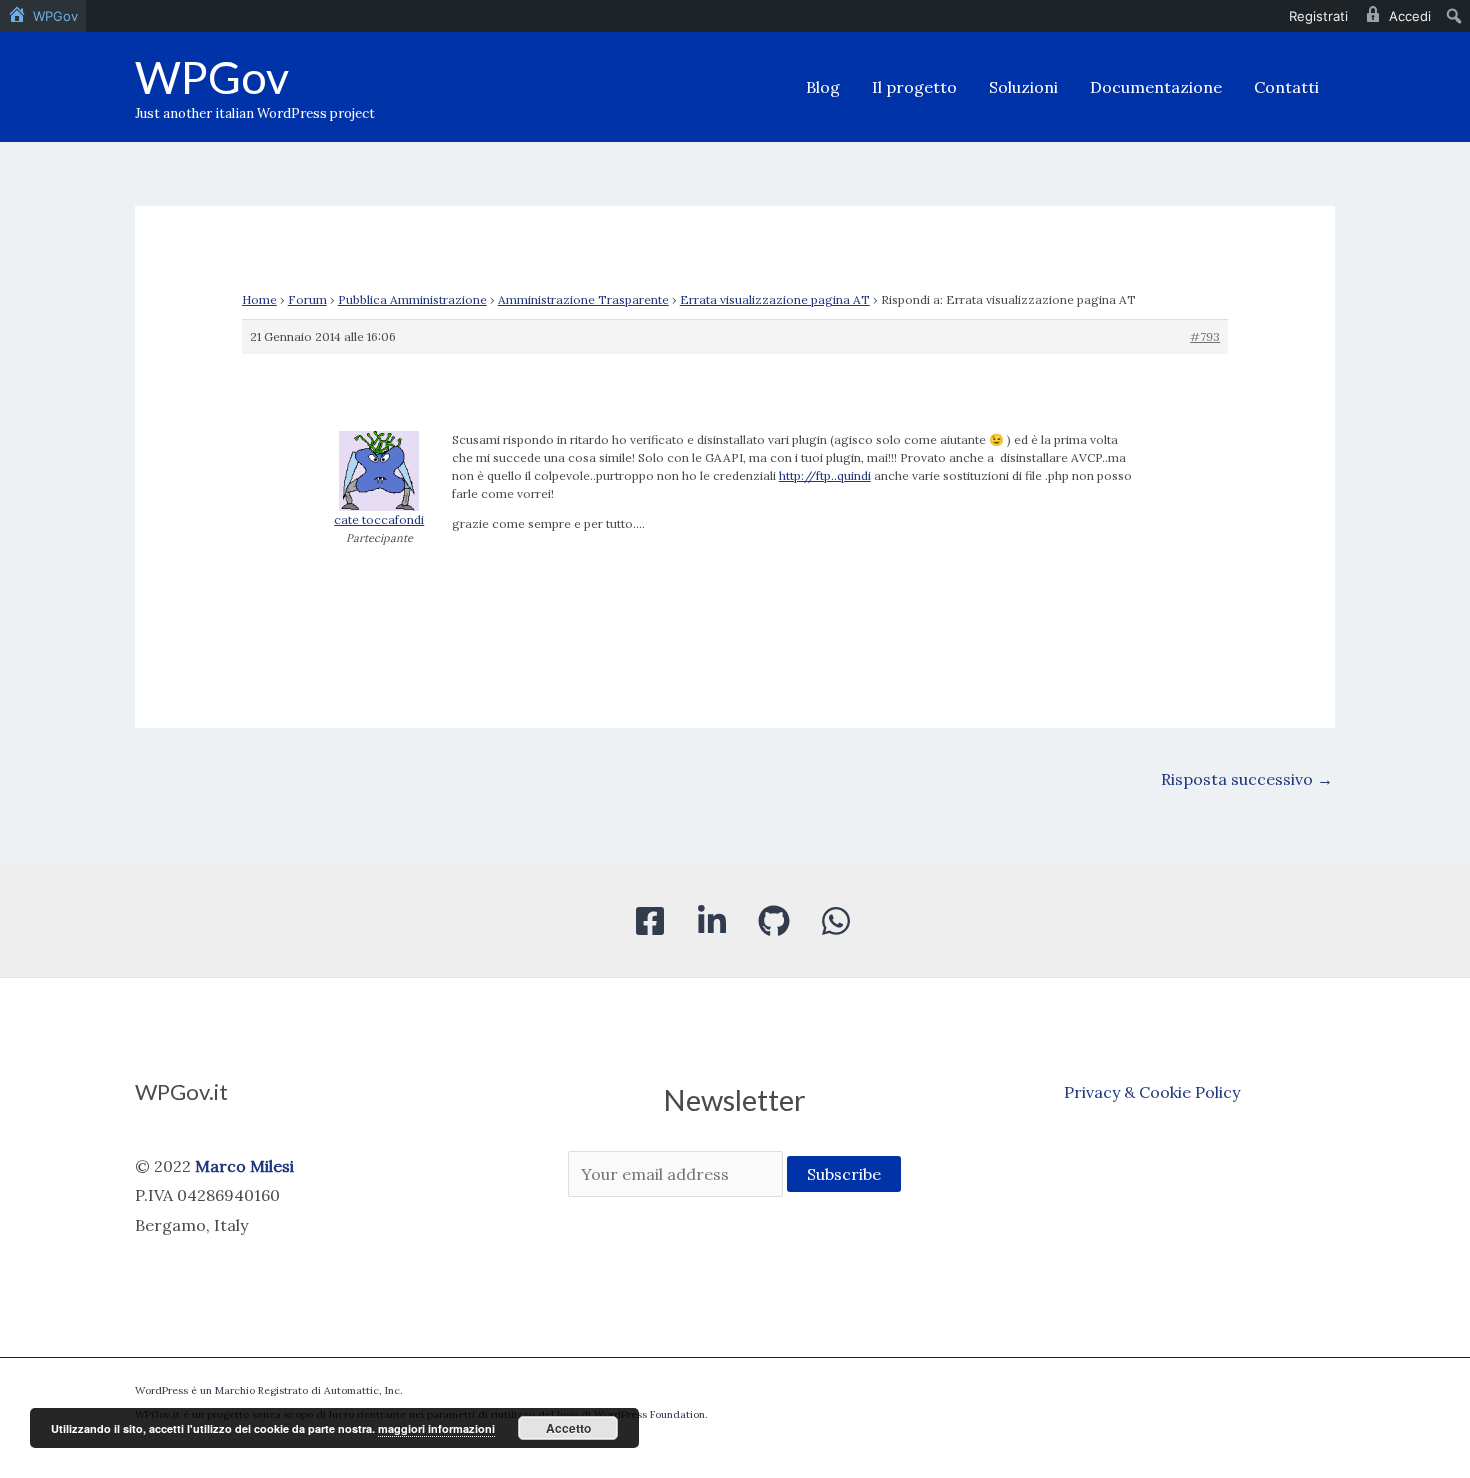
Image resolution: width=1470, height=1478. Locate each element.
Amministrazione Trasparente (583, 299)
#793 (1205, 336)
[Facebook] (650, 921)
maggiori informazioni (436, 1428)
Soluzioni (1023, 87)
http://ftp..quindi (825, 475)
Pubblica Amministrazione (412, 299)
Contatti (1286, 87)
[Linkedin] (712, 921)
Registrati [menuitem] (1318, 16)
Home (259, 299)
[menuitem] (43, 16)
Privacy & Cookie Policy (1152, 1092)
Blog (823, 87)
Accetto (568, 1428)
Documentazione (1156, 87)
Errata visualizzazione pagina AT (775, 299)
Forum (307, 299)
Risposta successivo (1247, 779)
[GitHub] (774, 921)
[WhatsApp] (836, 921)
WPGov (212, 77)
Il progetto (914, 87)
